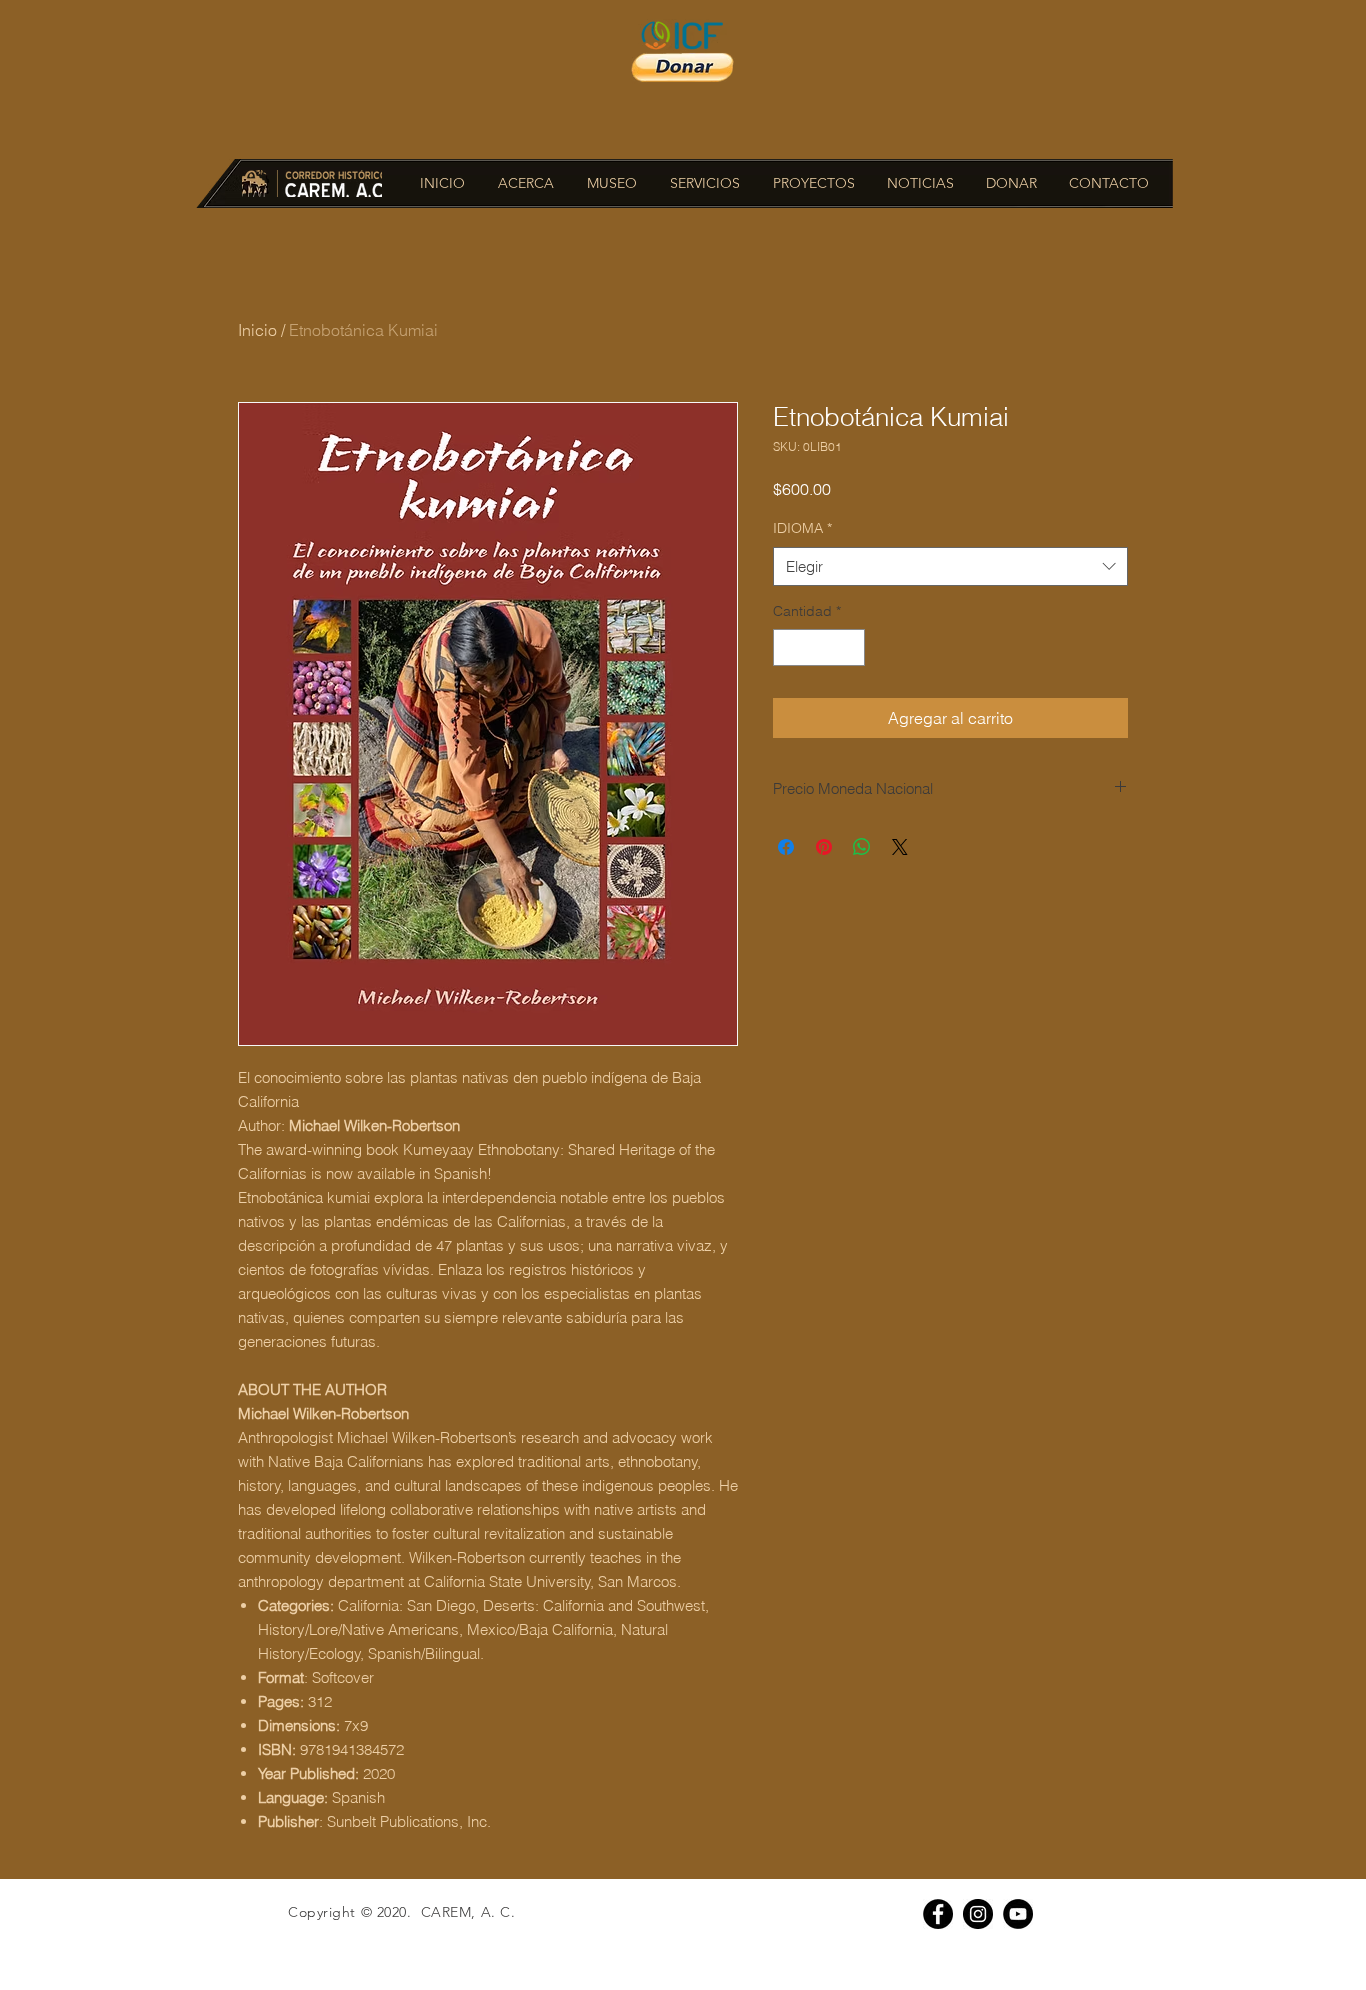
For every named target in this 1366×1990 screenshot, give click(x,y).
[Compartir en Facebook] (786, 847)
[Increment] (849, 647)
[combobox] (950, 566)
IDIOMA (802, 528)
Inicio (257, 330)
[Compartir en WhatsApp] (862, 847)
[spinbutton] (819, 647)
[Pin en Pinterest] (824, 847)
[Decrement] (788, 647)
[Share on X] (900, 847)
